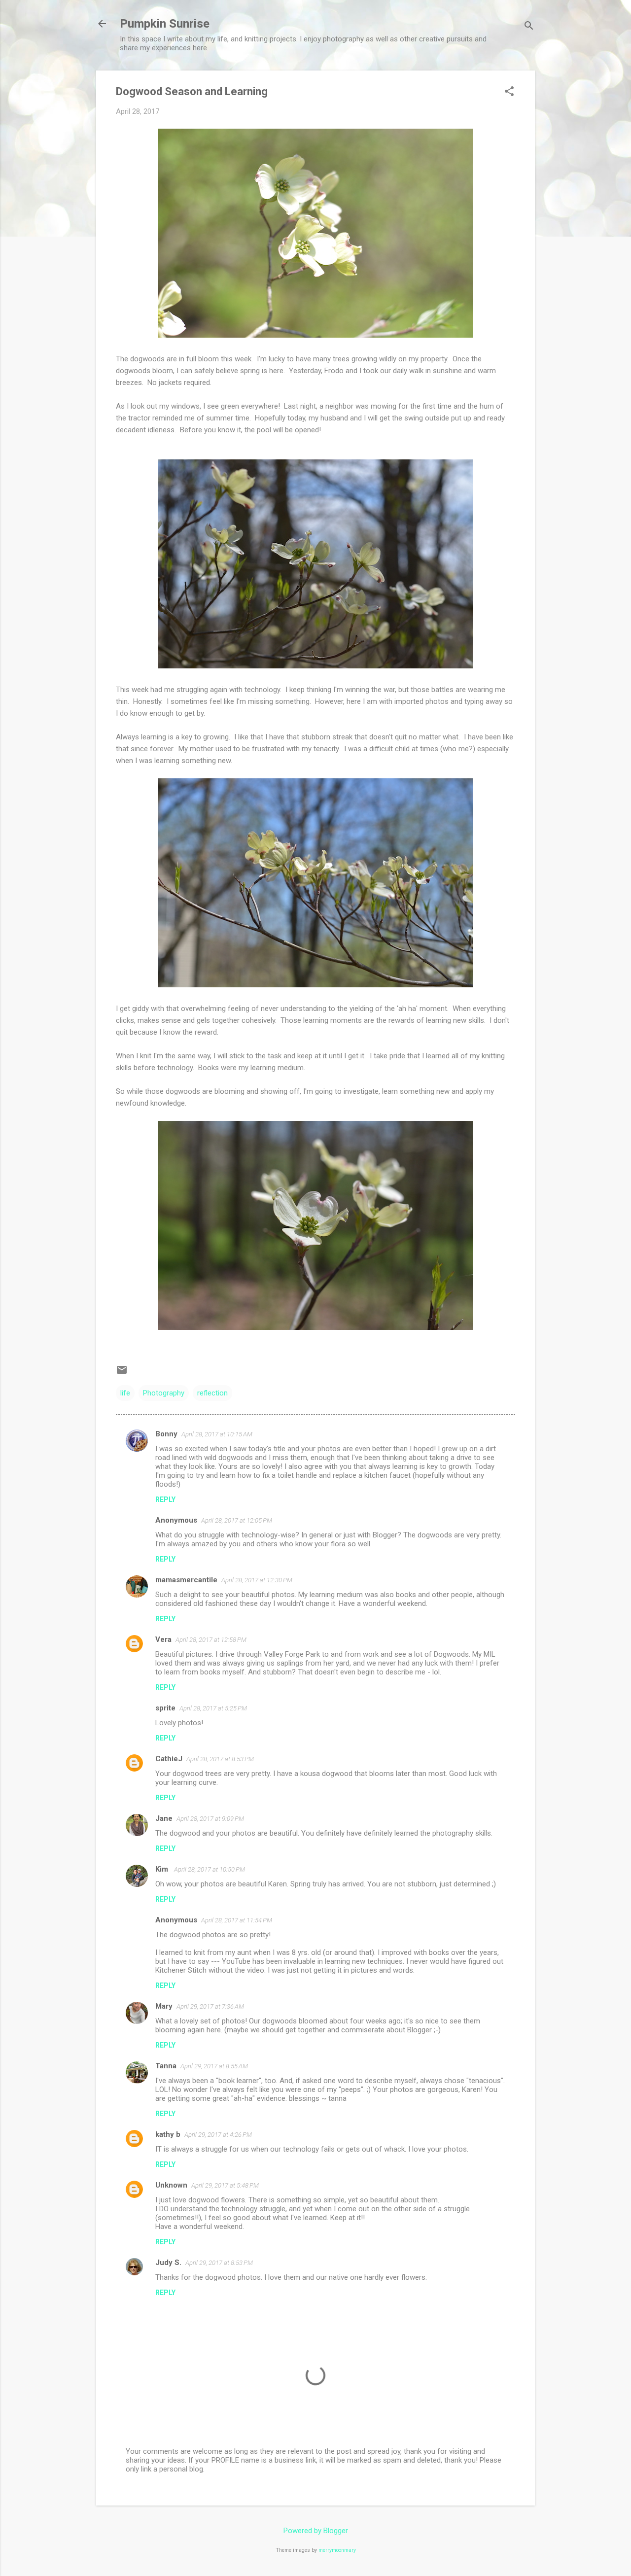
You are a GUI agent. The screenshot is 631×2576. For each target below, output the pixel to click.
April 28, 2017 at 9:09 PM (210, 1819)
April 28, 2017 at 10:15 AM (217, 1434)
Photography (164, 1393)
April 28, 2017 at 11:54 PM (237, 1920)
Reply (165, 1499)
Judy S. (168, 2263)
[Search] (529, 27)
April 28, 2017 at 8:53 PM (220, 1759)
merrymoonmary (337, 2550)
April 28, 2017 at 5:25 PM (213, 1708)
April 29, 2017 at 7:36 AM (210, 2006)
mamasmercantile (186, 1580)
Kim (163, 1869)
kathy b (168, 2134)
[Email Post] (122, 1373)
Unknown (171, 2185)
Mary (164, 2006)
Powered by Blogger (316, 2531)
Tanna (166, 2066)
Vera (163, 1639)
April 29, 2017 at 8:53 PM (219, 2263)
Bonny (166, 1434)
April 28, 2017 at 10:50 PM (210, 1869)
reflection (212, 1393)
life (125, 1393)
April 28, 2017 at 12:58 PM (211, 1640)
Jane (164, 1818)
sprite (165, 1708)
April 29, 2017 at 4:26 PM (218, 2135)
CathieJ (169, 1759)
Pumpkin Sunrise (165, 24)
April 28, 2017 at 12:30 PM (257, 1580)
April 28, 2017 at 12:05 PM (237, 1520)
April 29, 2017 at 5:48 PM (225, 2185)
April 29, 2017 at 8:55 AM (214, 2066)
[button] (509, 92)
